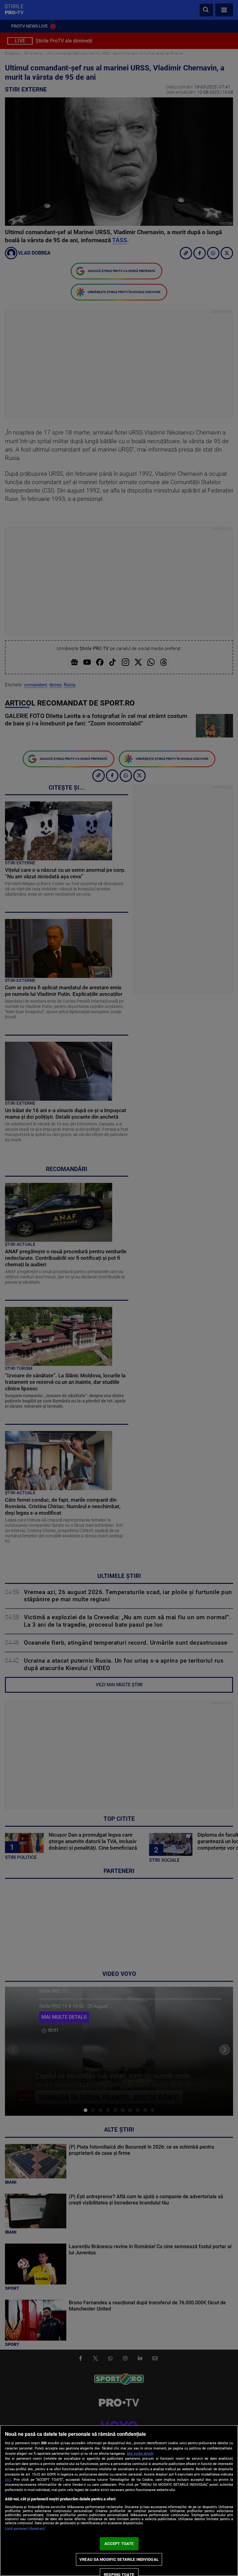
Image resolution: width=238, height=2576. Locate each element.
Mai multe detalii (140, 2454)
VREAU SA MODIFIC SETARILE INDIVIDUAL (119, 2559)
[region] (119, 2500)
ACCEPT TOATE (119, 2544)
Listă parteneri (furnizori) (25, 2529)
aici (8, 2480)
